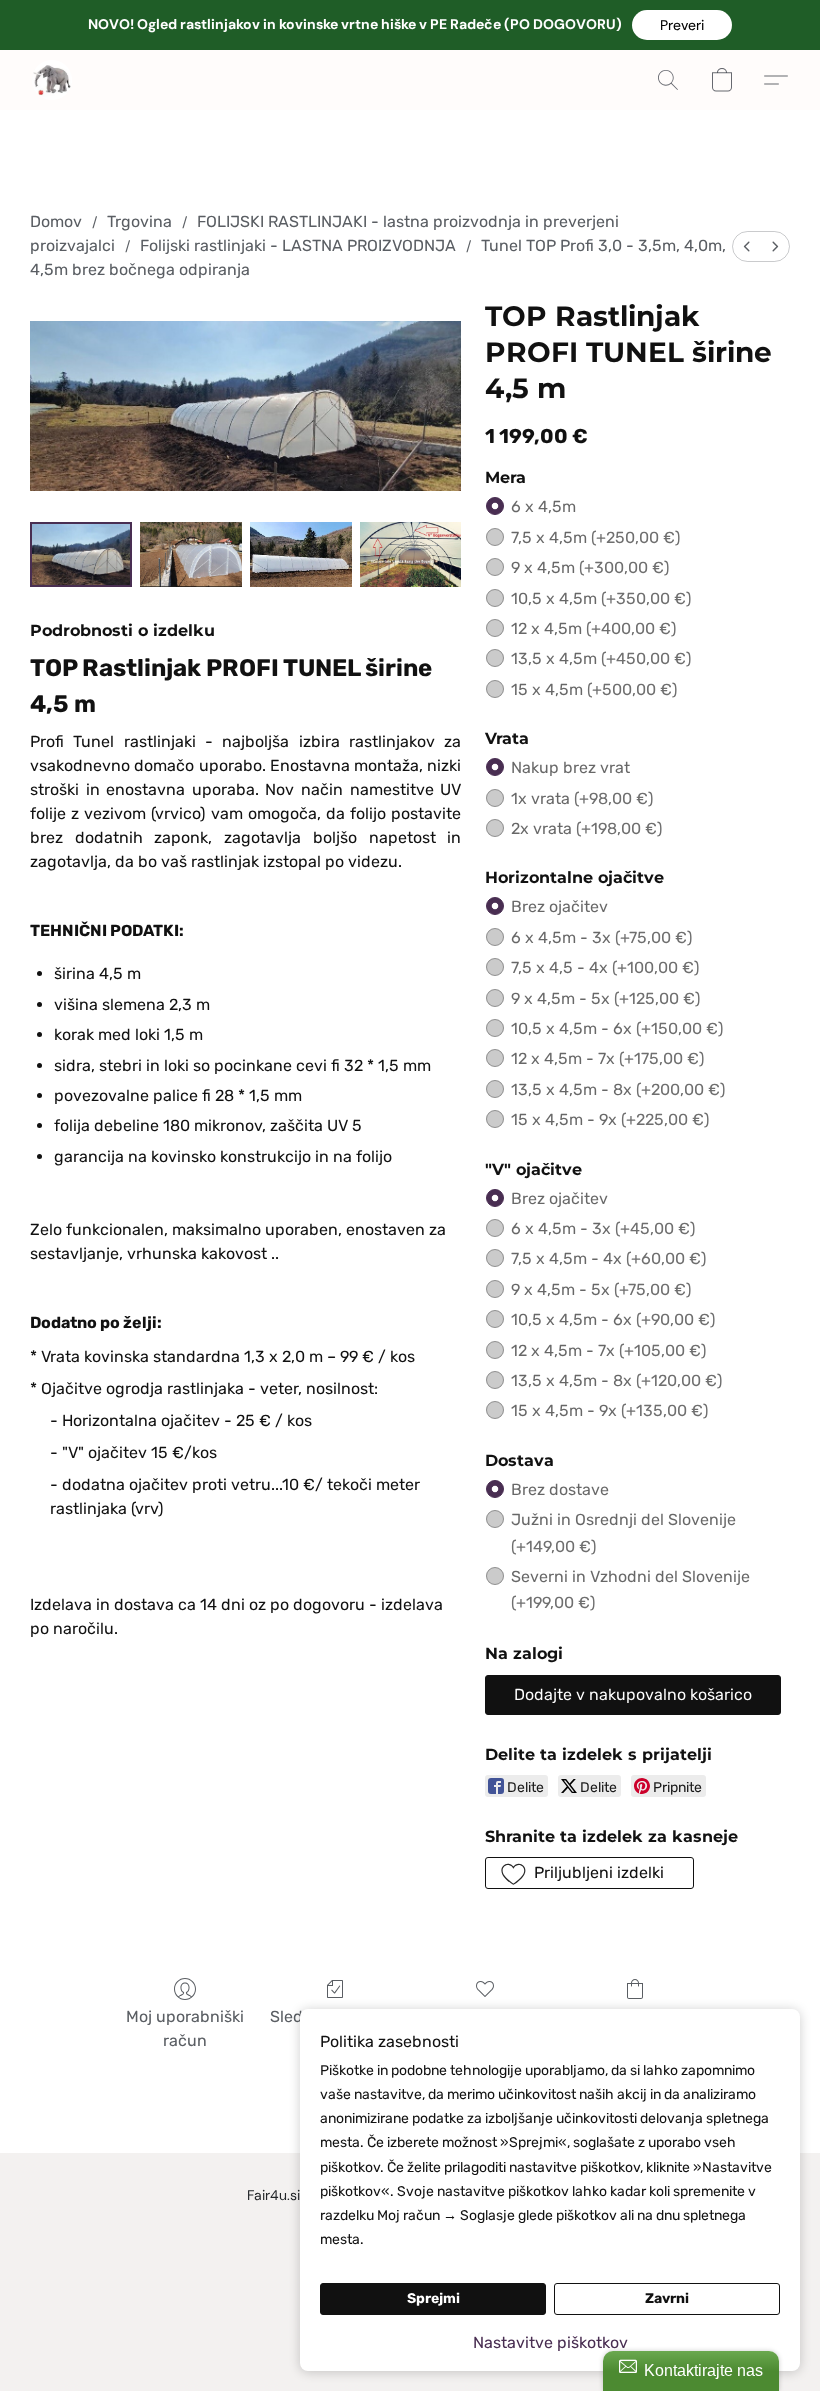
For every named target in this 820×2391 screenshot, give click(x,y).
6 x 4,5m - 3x (601, 937)
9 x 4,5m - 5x (605, 998)
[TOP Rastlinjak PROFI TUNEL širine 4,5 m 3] (411, 554)
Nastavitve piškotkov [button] (550, 2342)
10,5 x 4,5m (601, 598)
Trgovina (139, 221)
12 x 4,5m (593, 628)
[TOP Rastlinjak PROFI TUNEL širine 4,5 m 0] (81, 554)
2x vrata (586, 828)
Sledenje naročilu (335, 2016)
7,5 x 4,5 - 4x (605, 967)
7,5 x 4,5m (595, 537)
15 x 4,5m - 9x (610, 1119)
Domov (56, 221)
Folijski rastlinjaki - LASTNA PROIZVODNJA (298, 245)
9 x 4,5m (590, 567)
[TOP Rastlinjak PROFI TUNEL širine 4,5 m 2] (301, 554)
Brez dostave (560, 1489)
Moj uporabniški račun (185, 2028)
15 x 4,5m (594, 689)
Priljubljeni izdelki (485, 2016)
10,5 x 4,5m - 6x (617, 1028)
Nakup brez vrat (570, 767)
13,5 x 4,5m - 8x (618, 1089)
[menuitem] (747, 246)
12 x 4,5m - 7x (607, 1058)
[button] (682, 25)
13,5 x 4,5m (601, 658)
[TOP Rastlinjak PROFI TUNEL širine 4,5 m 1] (191, 554)
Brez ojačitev (559, 906)
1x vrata (582, 798)
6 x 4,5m (543, 506)
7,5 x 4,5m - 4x (608, 1258)
